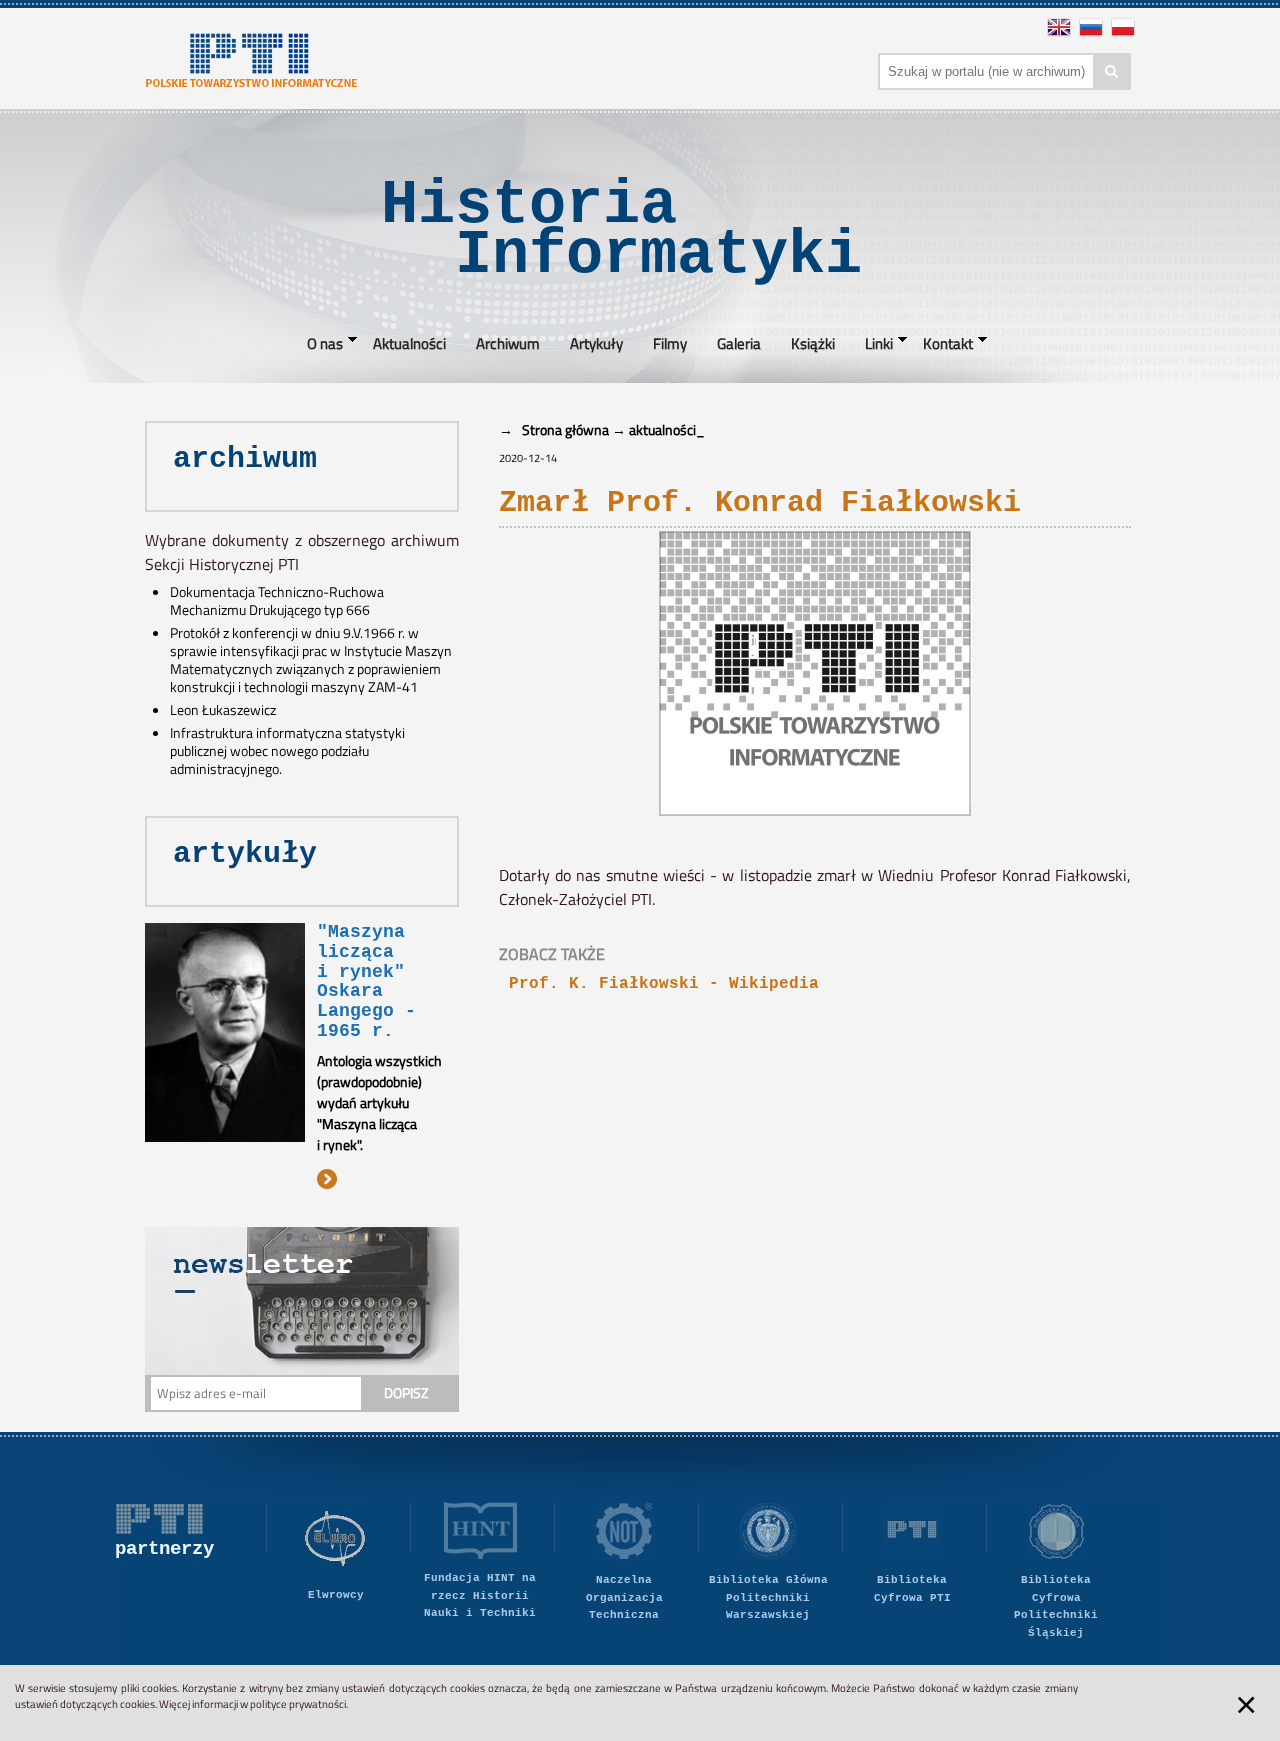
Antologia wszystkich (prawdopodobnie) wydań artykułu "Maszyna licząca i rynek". (379, 1102)
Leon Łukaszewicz (223, 710)
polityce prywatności (298, 1704)
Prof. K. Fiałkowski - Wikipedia (664, 984)
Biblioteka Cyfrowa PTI (912, 1589)
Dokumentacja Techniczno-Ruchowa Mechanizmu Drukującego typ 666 (277, 601)
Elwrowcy (336, 1595)
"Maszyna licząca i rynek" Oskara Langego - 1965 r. (366, 981)
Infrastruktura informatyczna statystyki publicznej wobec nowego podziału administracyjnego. (287, 751)
